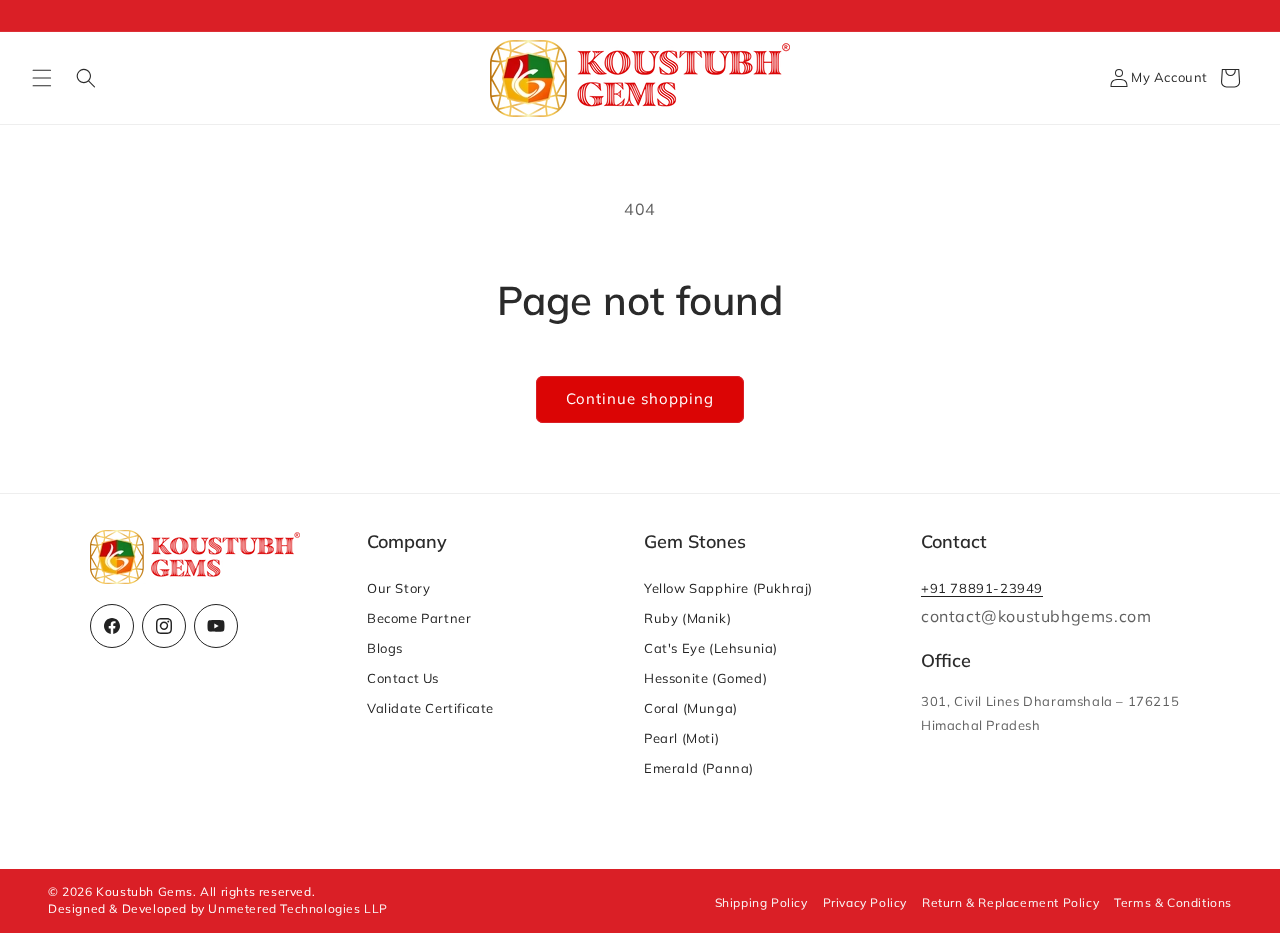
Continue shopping (640, 398)
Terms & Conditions (1173, 902)
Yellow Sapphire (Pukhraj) (728, 588)
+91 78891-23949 (982, 588)
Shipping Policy (761, 902)
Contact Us (403, 678)
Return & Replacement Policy (1010, 902)
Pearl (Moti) (681, 738)
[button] (42, 78)
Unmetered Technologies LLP (298, 908)
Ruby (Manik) (687, 618)
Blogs (385, 648)
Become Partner (419, 618)
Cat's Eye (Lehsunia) (711, 648)
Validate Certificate (430, 708)
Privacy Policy (865, 902)
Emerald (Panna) (699, 768)
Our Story (398, 588)
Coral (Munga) (691, 708)
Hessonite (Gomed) (705, 678)
